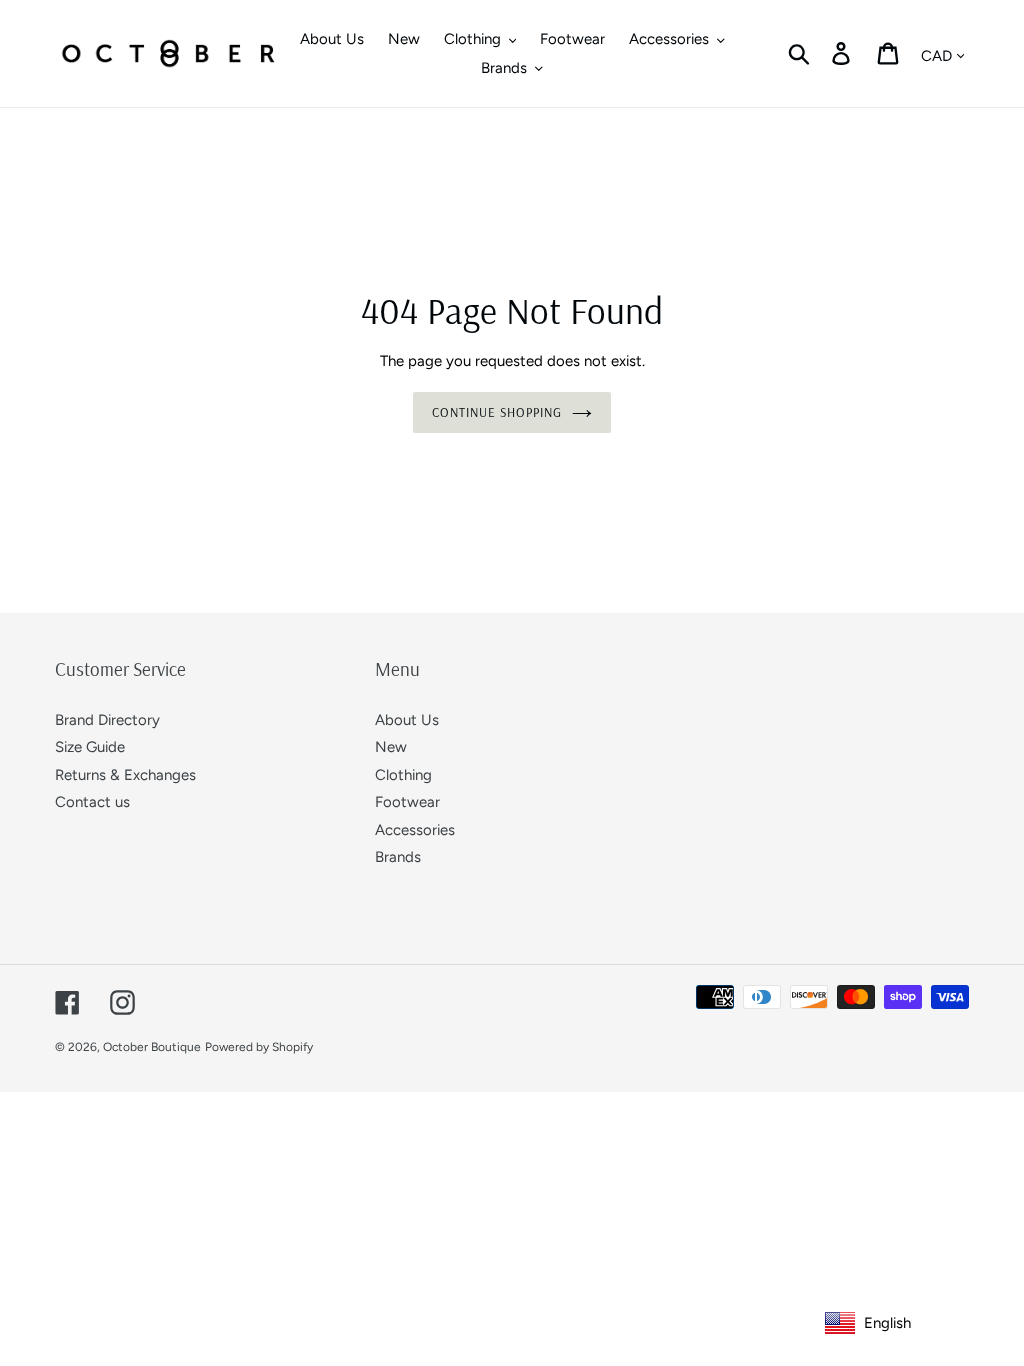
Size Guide (90, 747)
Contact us (92, 802)
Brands (398, 857)
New (391, 747)
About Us (407, 720)
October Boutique (152, 1047)
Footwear (407, 802)
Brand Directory (107, 720)
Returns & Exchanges (125, 775)
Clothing (403, 775)
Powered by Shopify (259, 1047)
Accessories (415, 830)
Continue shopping (497, 412)
